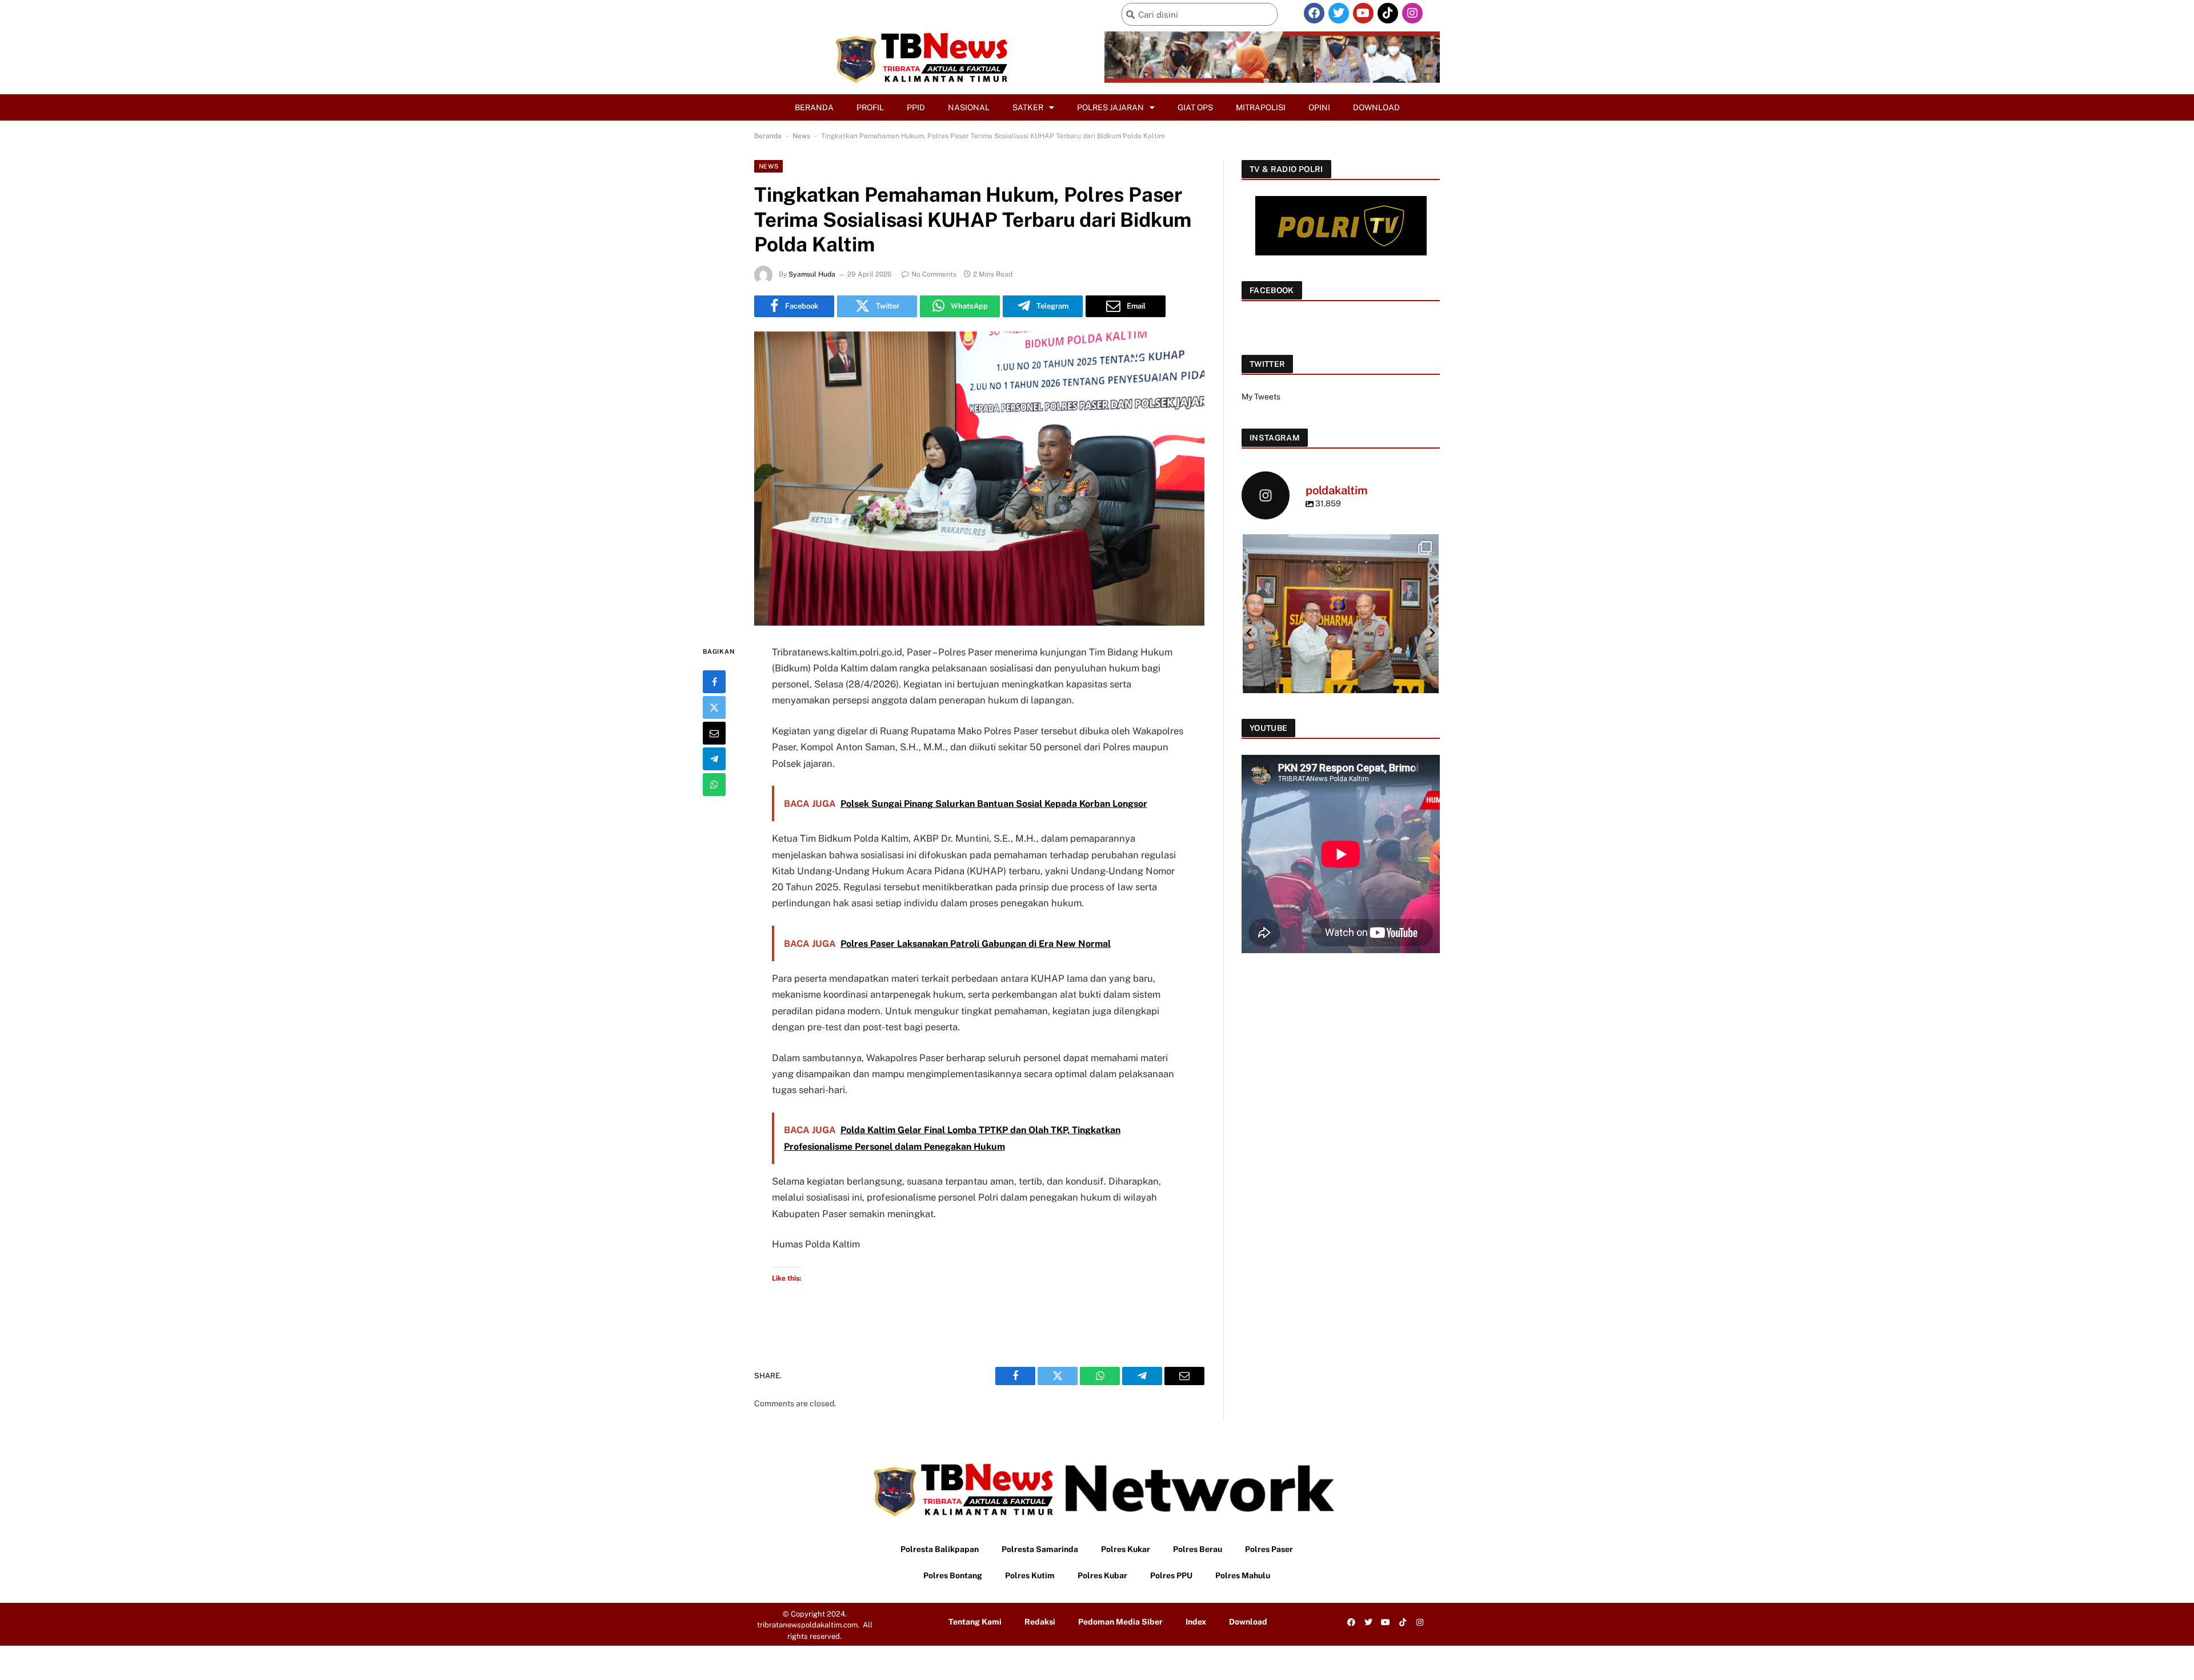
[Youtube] (1363, 13)
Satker (1028, 107)
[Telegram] (714, 759)
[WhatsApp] (714, 785)
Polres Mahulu (1243, 1575)
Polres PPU (1171, 1575)
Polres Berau (1198, 1549)
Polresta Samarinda (1040, 1549)
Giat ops (1195, 107)
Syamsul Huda (812, 274)
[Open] (1341, 632)
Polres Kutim (1030, 1575)
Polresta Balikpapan (940, 1549)
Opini (1319, 107)
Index (1196, 1622)
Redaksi (1040, 1622)
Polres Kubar (1102, 1575)
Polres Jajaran (1110, 107)
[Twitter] (1339, 13)
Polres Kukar (1126, 1549)
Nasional (969, 107)
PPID (916, 107)
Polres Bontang (953, 1575)
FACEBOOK (1272, 290)
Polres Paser (1269, 1549)
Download (1376, 107)
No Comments (934, 274)
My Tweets (1261, 397)
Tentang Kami (975, 1622)
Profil (870, 107)
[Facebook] (1314, 13)
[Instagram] (1412, 13)
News (801, 136)
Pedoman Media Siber (1120, 1622)
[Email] (714, 733)
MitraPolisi (1261, 107)
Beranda (814, 107)
